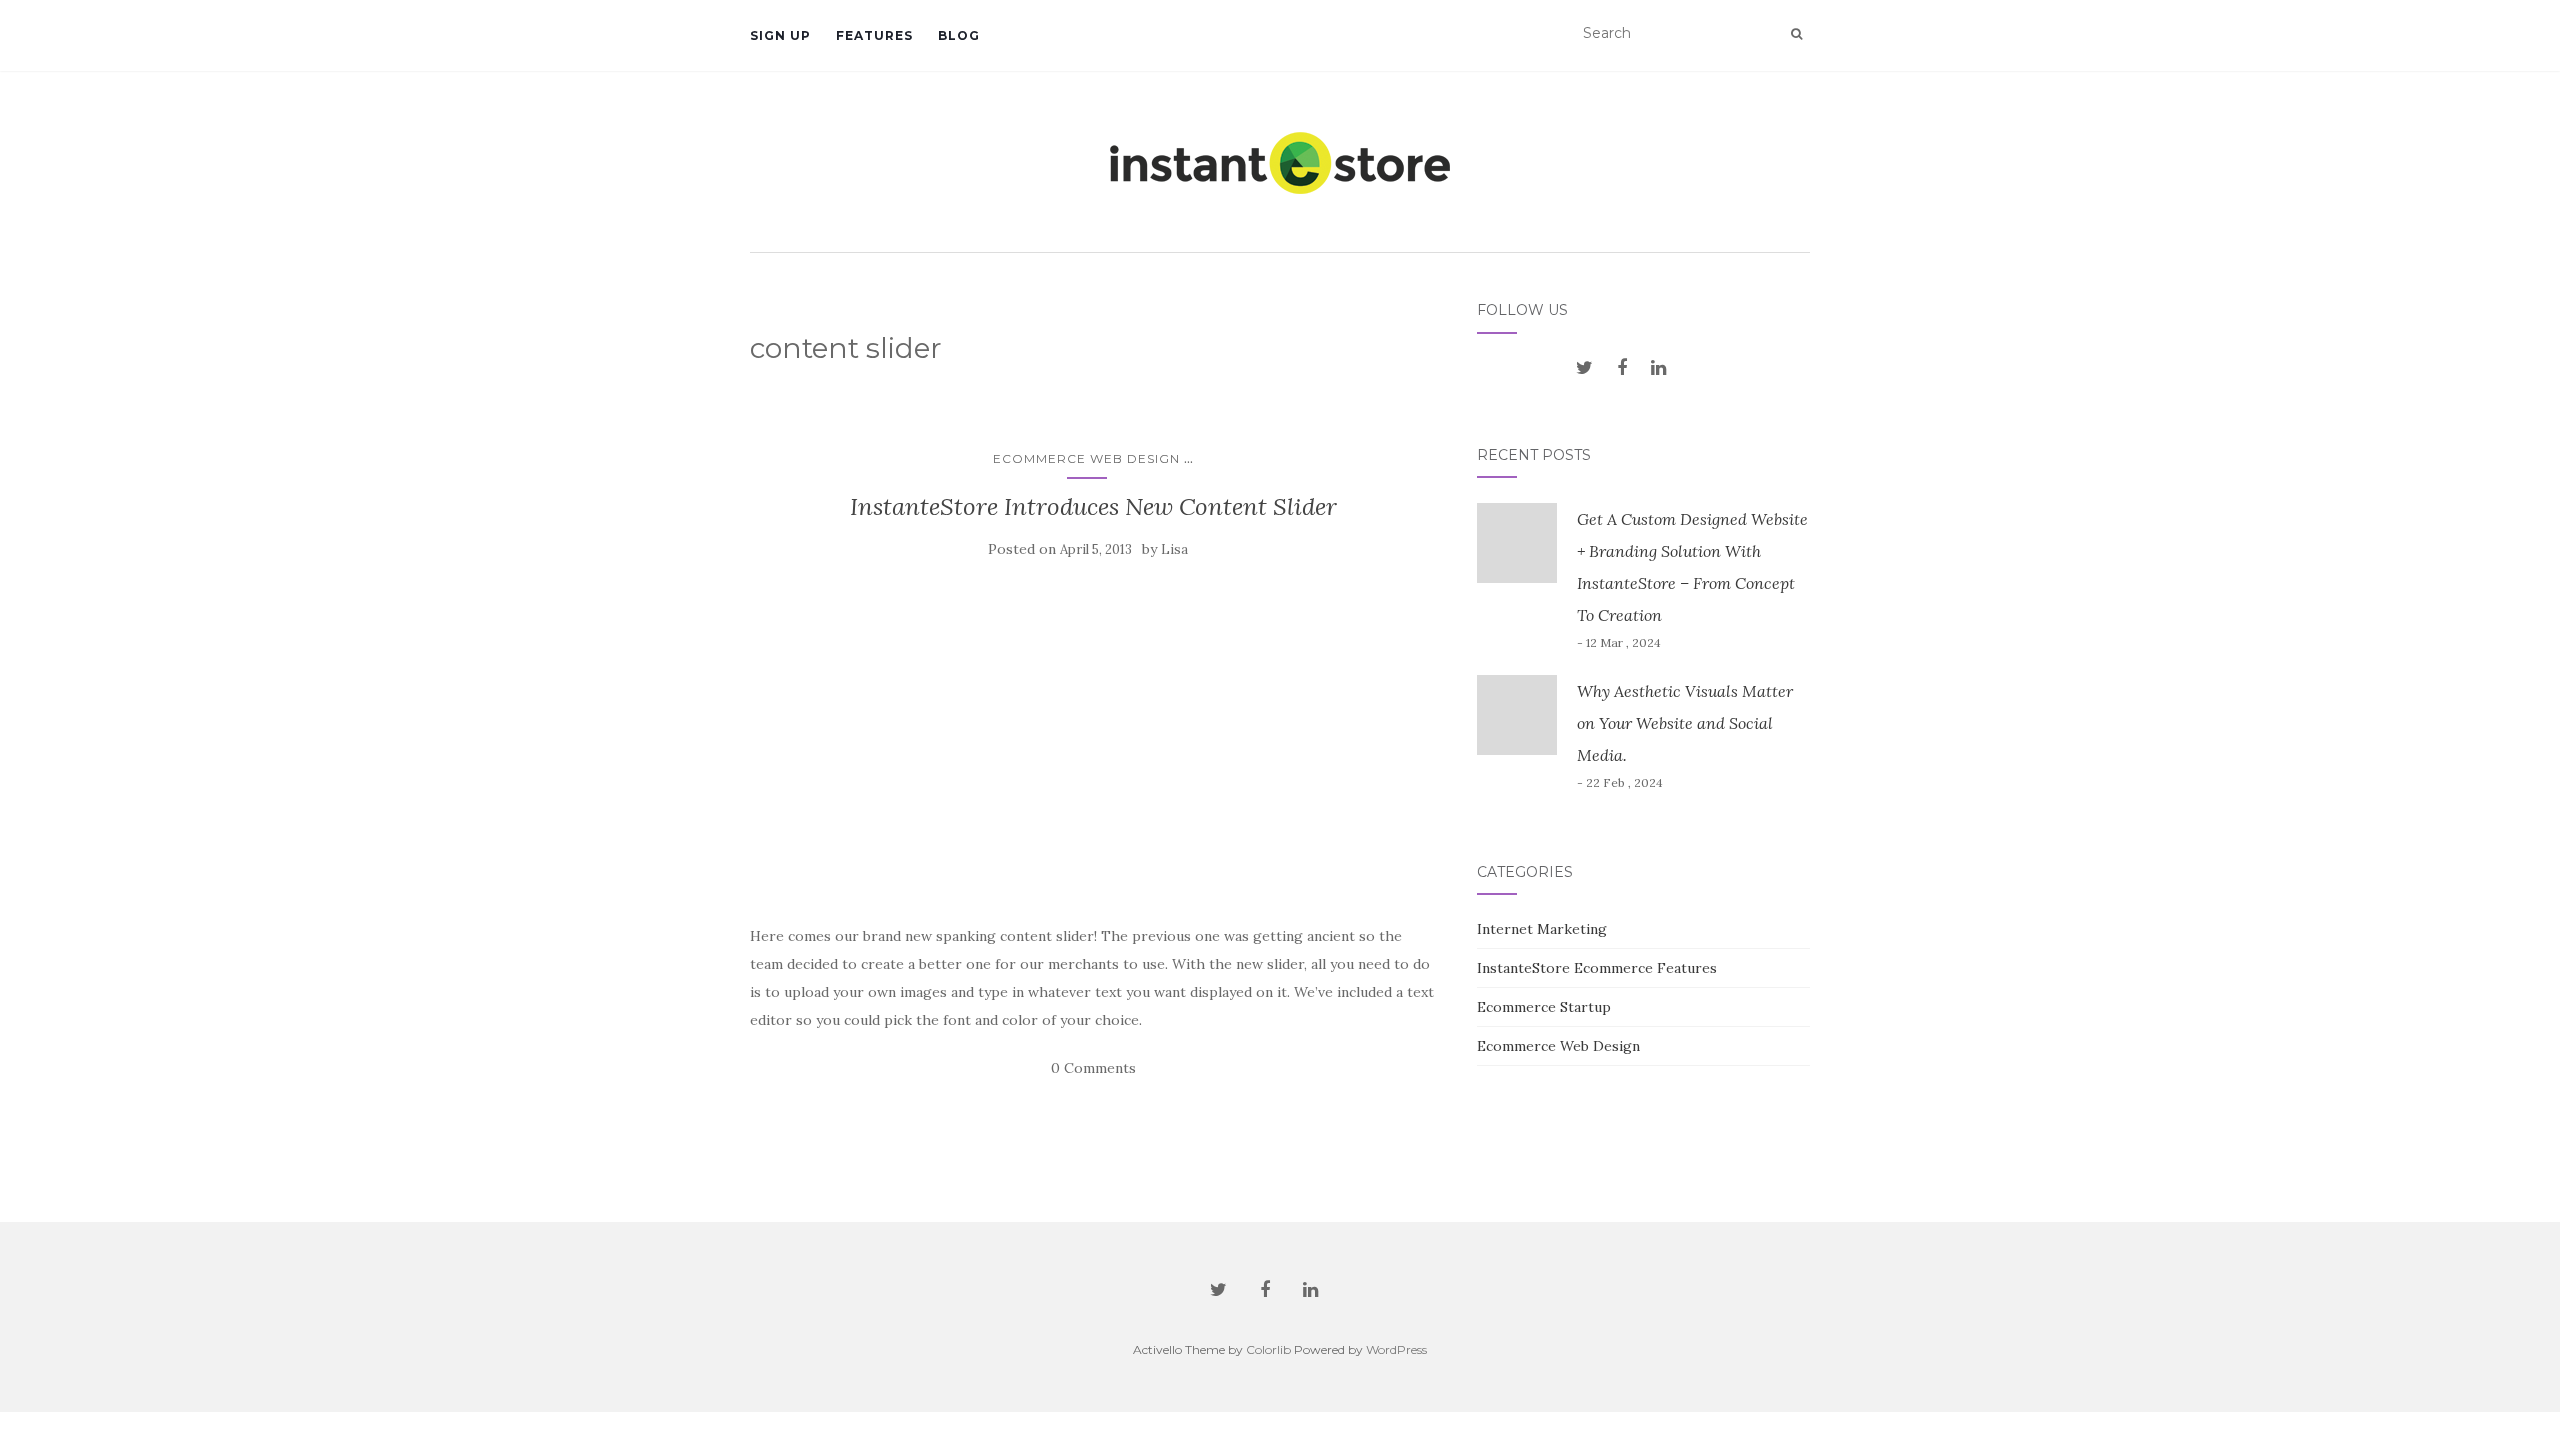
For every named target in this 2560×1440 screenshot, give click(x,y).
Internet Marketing (1542, 929)
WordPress (1396, 1349)
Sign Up (780, 35)
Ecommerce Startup (1544, 1007)
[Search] (1796, 34)
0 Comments (1093, 1068)
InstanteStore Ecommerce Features (1597, 968)
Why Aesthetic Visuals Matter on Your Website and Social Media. (1685, 723)
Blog (959, 35)
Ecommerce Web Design (1086, 458)
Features (874, 35)
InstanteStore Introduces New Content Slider (1093, 506)
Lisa (1174, 549)
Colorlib (1268, 1349)
